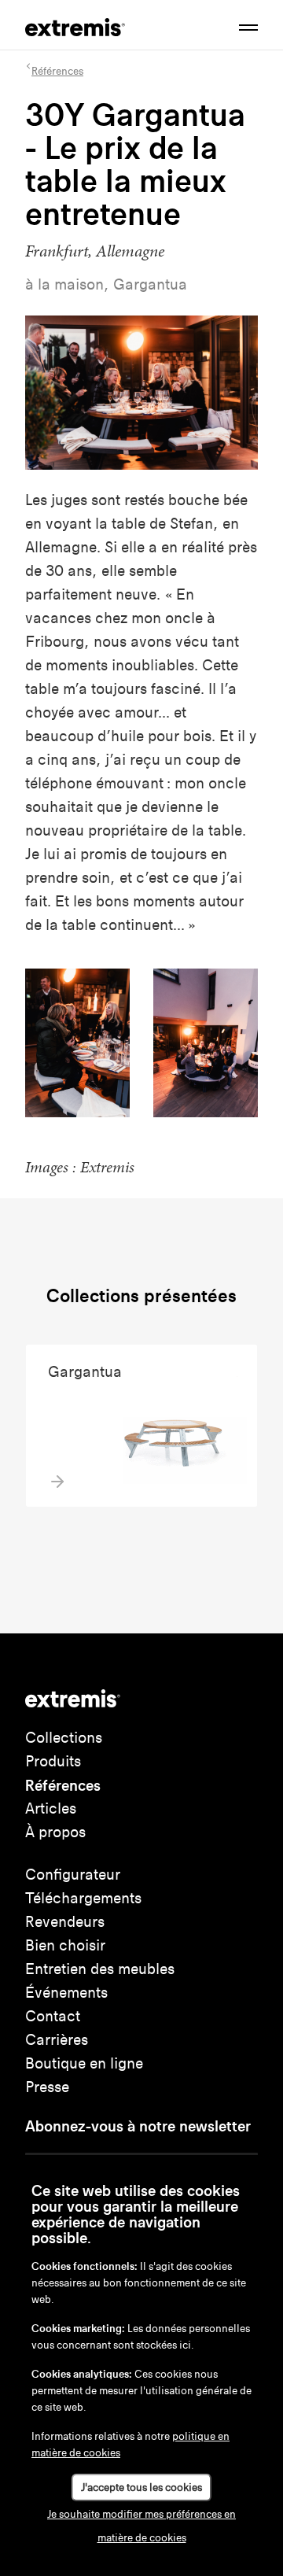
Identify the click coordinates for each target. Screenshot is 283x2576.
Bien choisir (65, 1945)
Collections (64, 1738)
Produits (53, 1761)
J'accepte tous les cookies (141, 2487)
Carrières (57, 2040)
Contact (53, 2016)
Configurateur (73, 1875)
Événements (66, 1993)
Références (63, 1785)
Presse (47, 2087)
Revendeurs (65, 1922)
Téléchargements (83, 1898)
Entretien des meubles (100, 1969)
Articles (51, 1808)
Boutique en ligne (84, 2063)
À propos (55, 1832)
